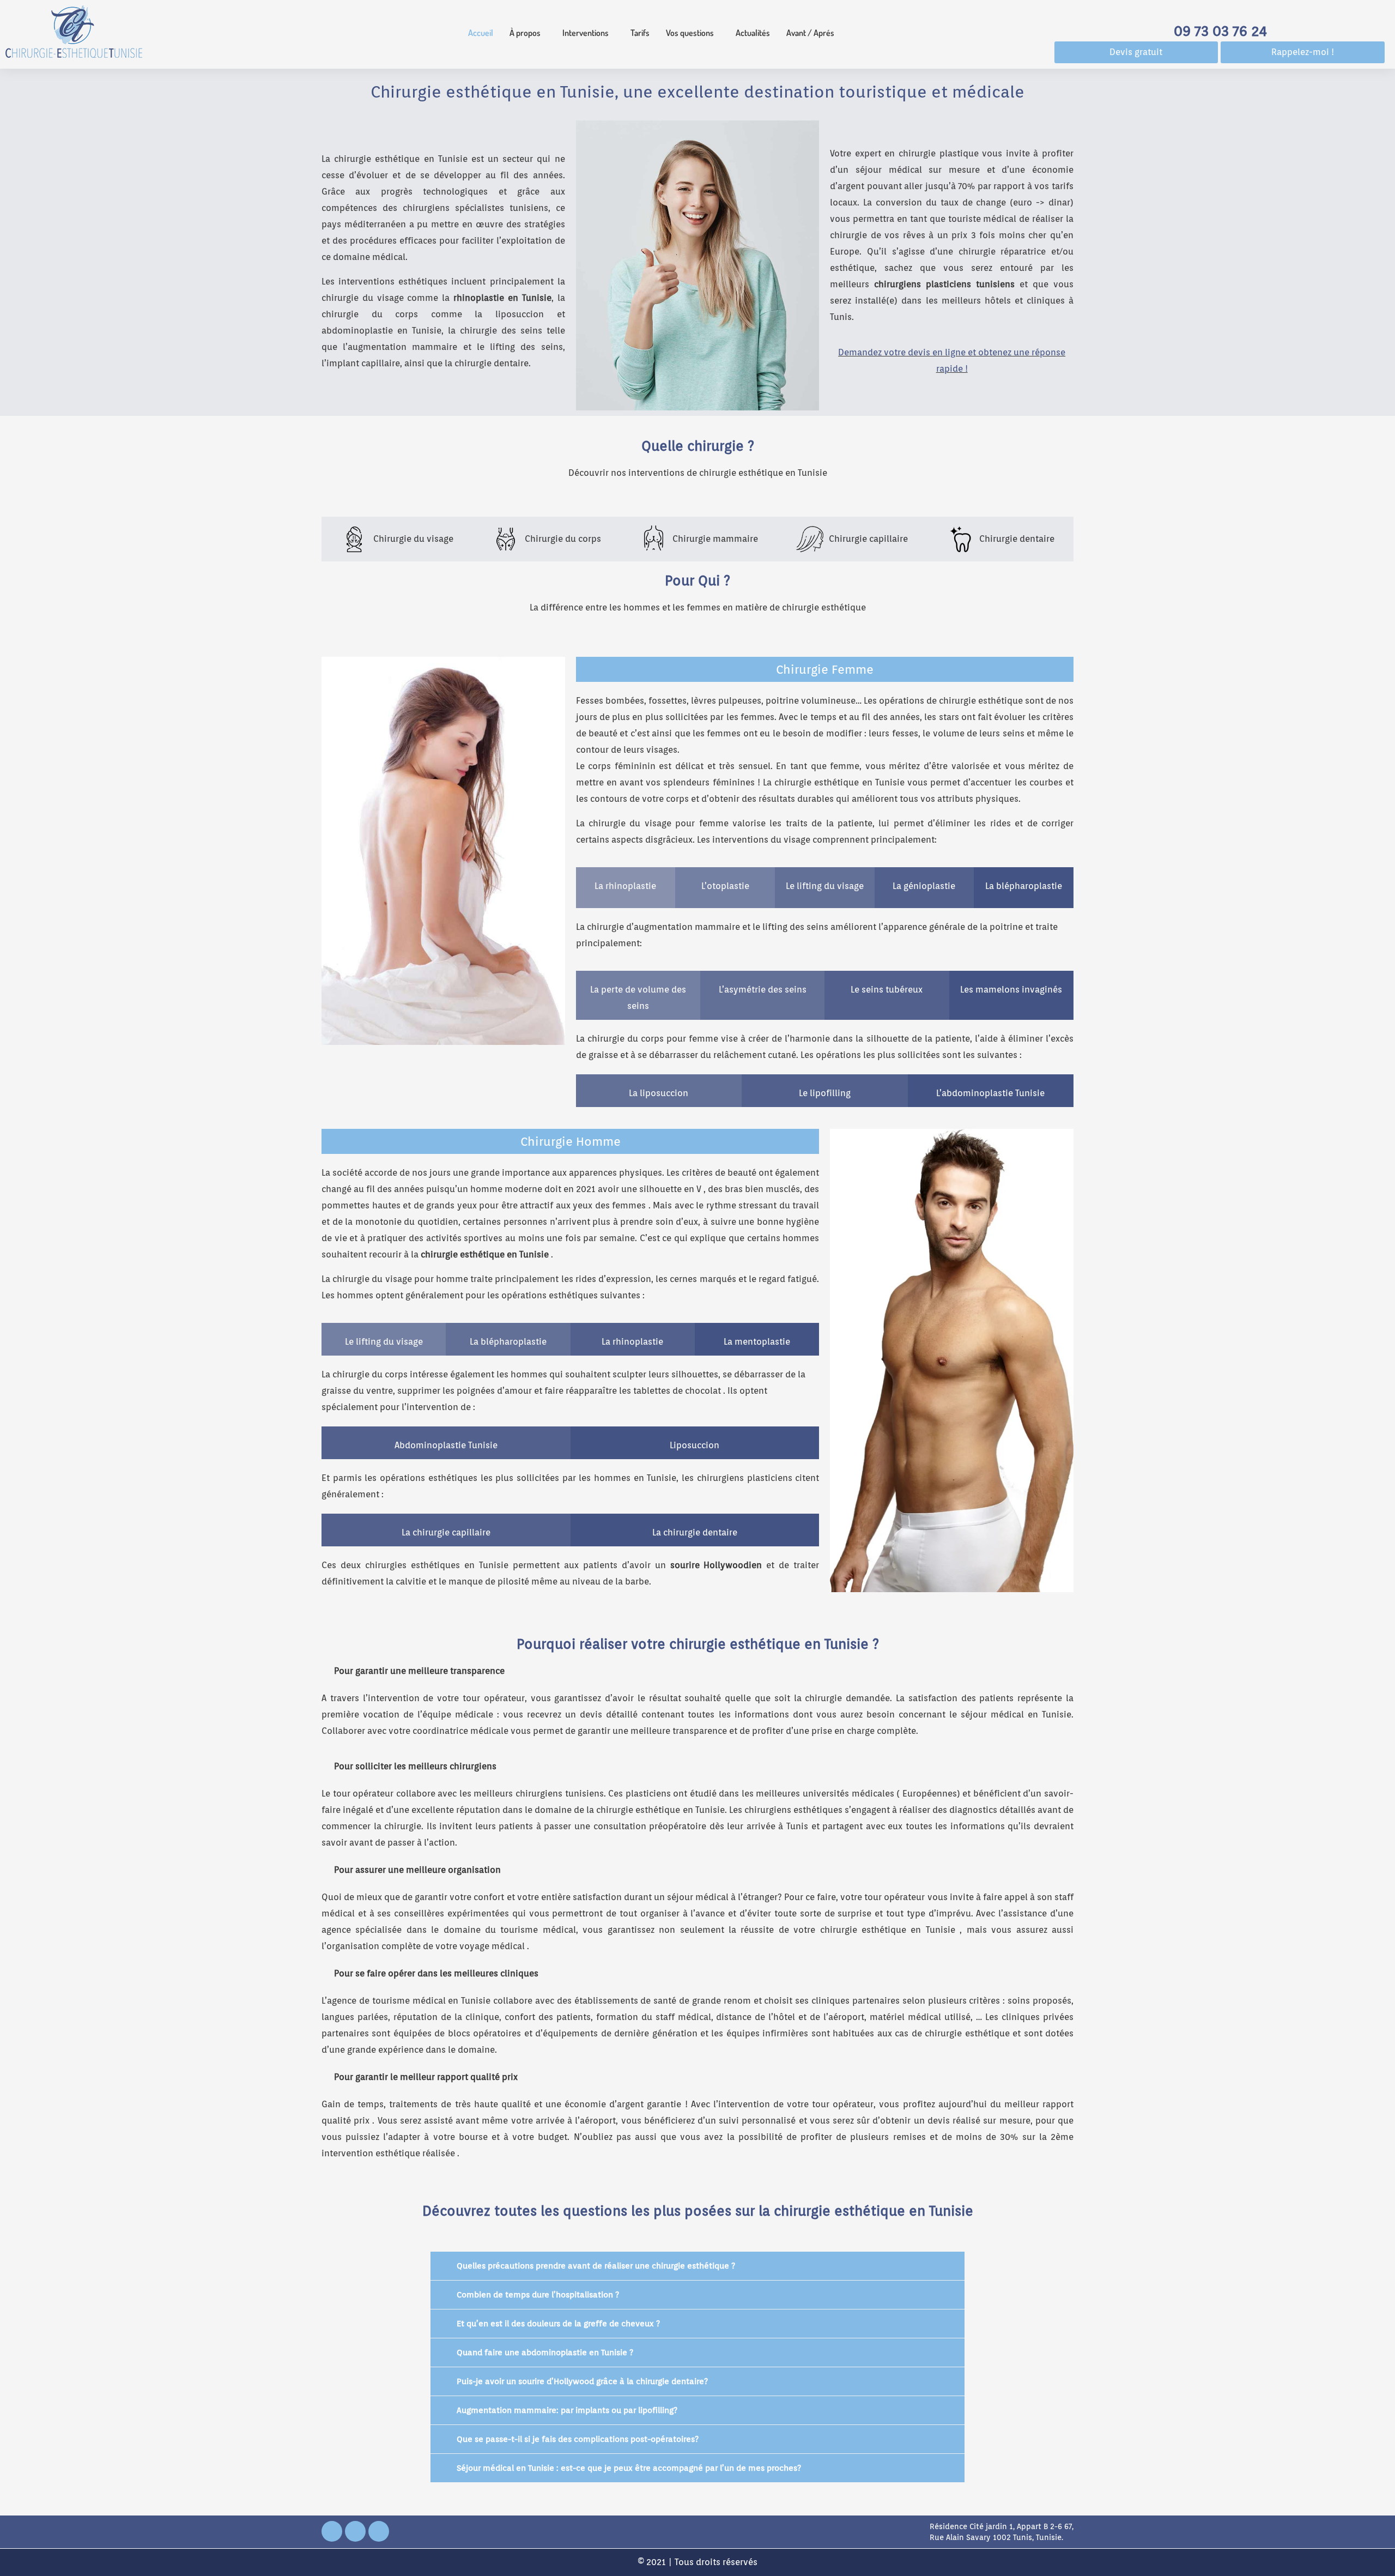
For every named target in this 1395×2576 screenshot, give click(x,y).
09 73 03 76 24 (1220, 31)
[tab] (397, 539)
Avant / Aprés (810, 33)
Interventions (586, 33)
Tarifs (640, 33)
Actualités (753, 33)
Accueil (481, 33)
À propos (525, 33)
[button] (528, 33)
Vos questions (690, 33)
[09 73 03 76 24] (1221, 11)
